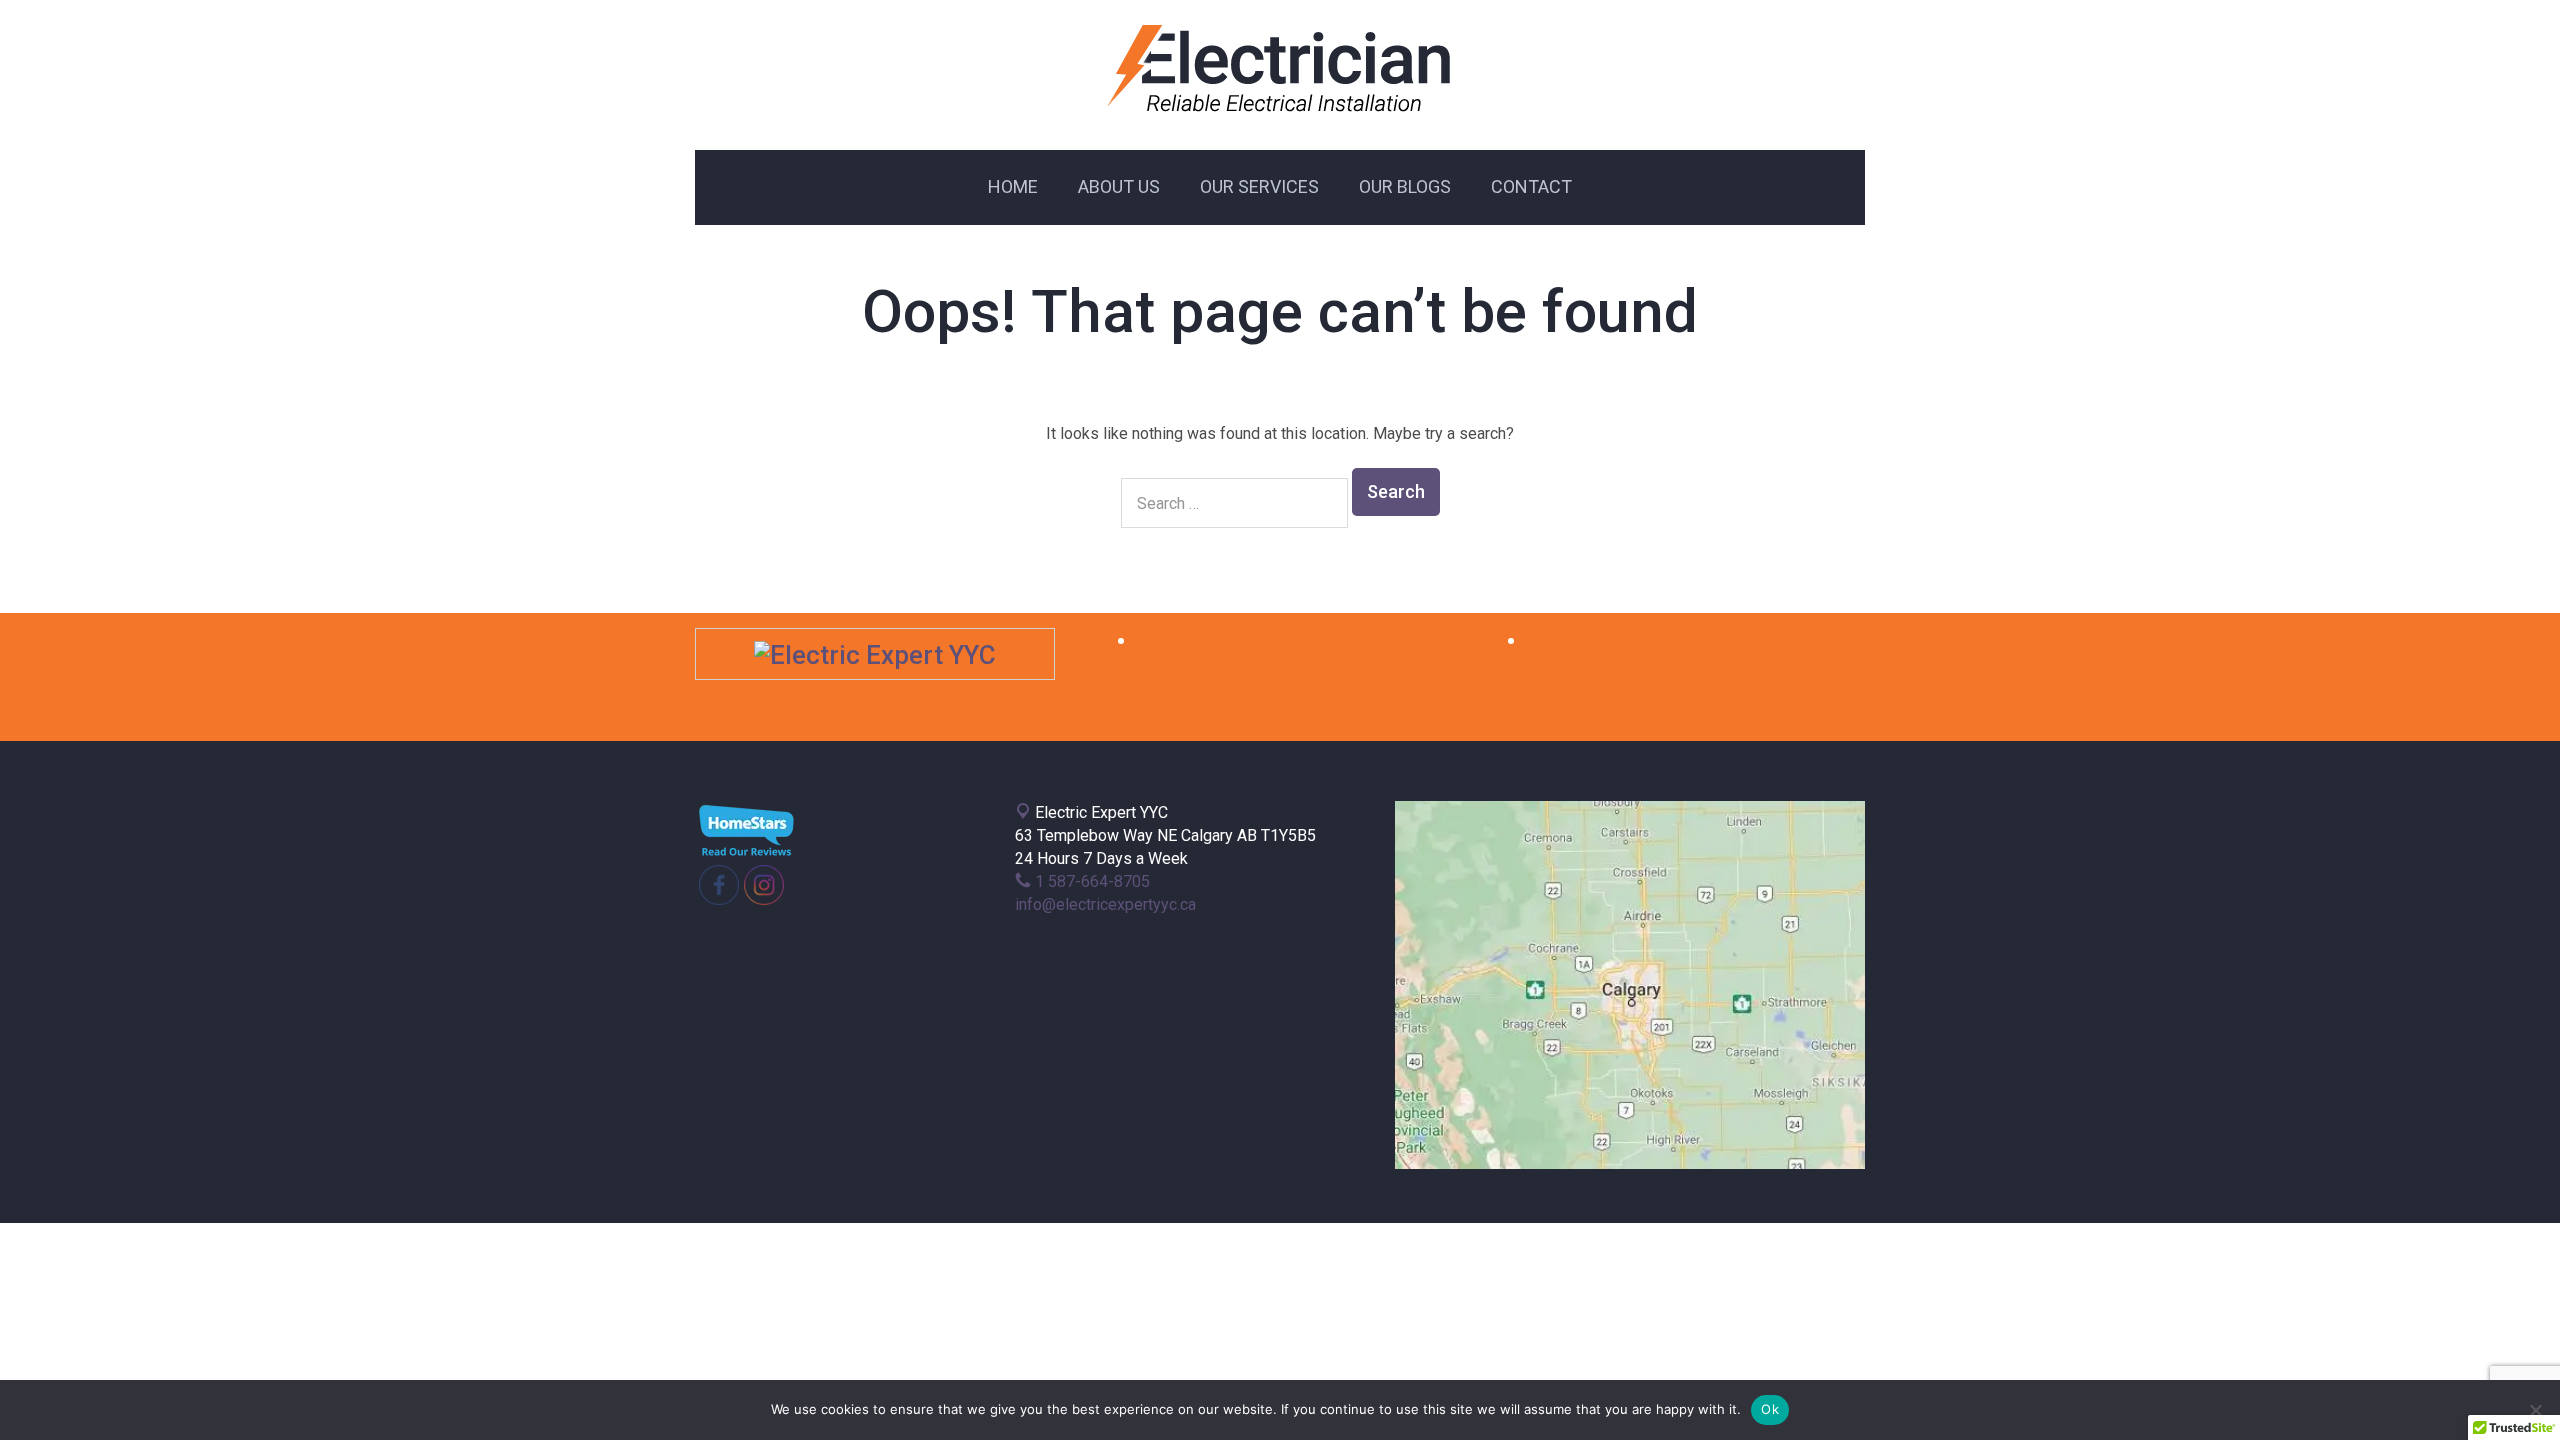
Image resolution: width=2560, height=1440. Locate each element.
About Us (1119, 186)
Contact (1531, 186)
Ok (1770, 1409)
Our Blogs (1405, 186)
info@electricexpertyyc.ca (1105, 904)
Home (1013, 186)
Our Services (1259, 186)
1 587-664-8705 (1090, 881)
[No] (2535, 1410)
